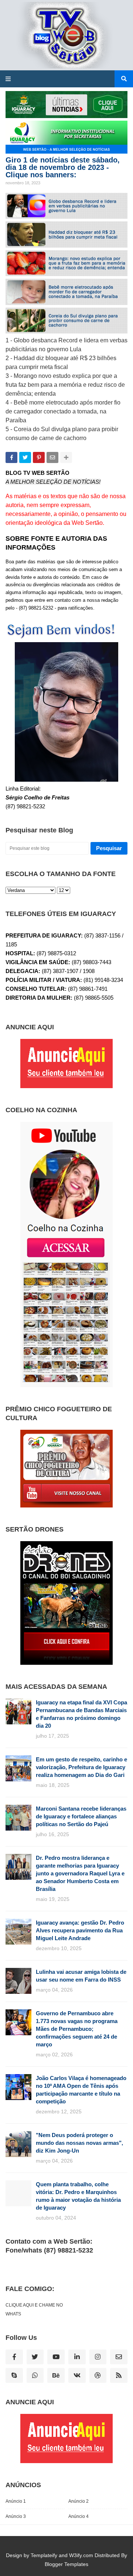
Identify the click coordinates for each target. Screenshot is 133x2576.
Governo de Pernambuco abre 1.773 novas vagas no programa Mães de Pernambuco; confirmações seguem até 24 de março (77, 2029)
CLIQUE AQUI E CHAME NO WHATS (34, 2310)
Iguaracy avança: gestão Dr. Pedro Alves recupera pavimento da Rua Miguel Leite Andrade (80, 1930)
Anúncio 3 (16, 2516)
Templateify (44, 2555)
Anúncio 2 (79, 2501)
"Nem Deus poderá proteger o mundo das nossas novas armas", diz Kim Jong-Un (79, 2143)
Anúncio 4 (79, 2516)
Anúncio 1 (16, 2501)
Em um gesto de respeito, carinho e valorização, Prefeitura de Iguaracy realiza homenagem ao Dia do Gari (81, 1767)
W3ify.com (81, 2555)
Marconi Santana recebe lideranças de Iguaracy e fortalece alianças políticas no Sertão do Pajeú (81, 1816)
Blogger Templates (66, 2564)
